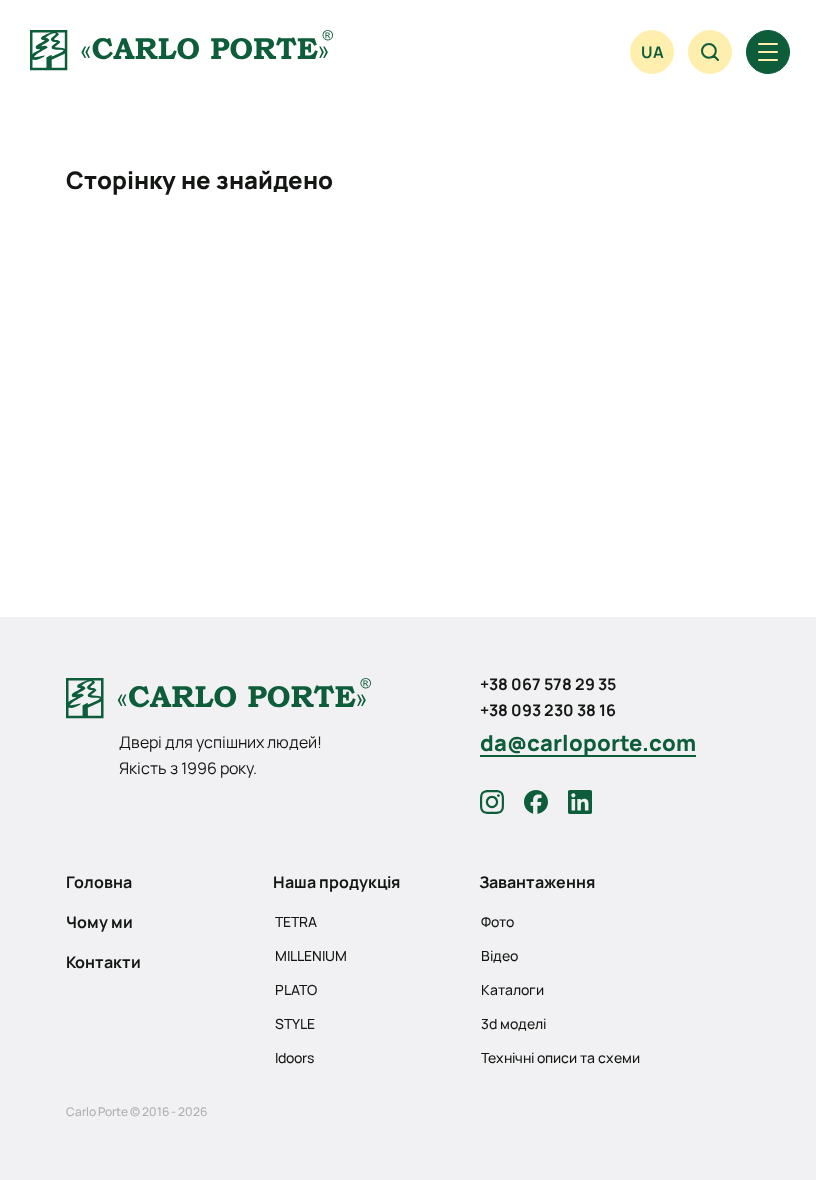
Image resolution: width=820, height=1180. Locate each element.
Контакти (103, 962)
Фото (497, 921)
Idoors (294, 1057)
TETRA (296, 921)
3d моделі (513, 1023)
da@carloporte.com (588, 743)
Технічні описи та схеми (560, 1057)
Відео (499, 955)
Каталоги (512, 989)
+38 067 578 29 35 (548, 684)
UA (652, 52)
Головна (99, 882)
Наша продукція (336, 882)
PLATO (296, 989)
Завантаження (537, 882)
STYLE (295, 1023)
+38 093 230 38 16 (548, 710)
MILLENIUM (311, 955)
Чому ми (99, 922)
